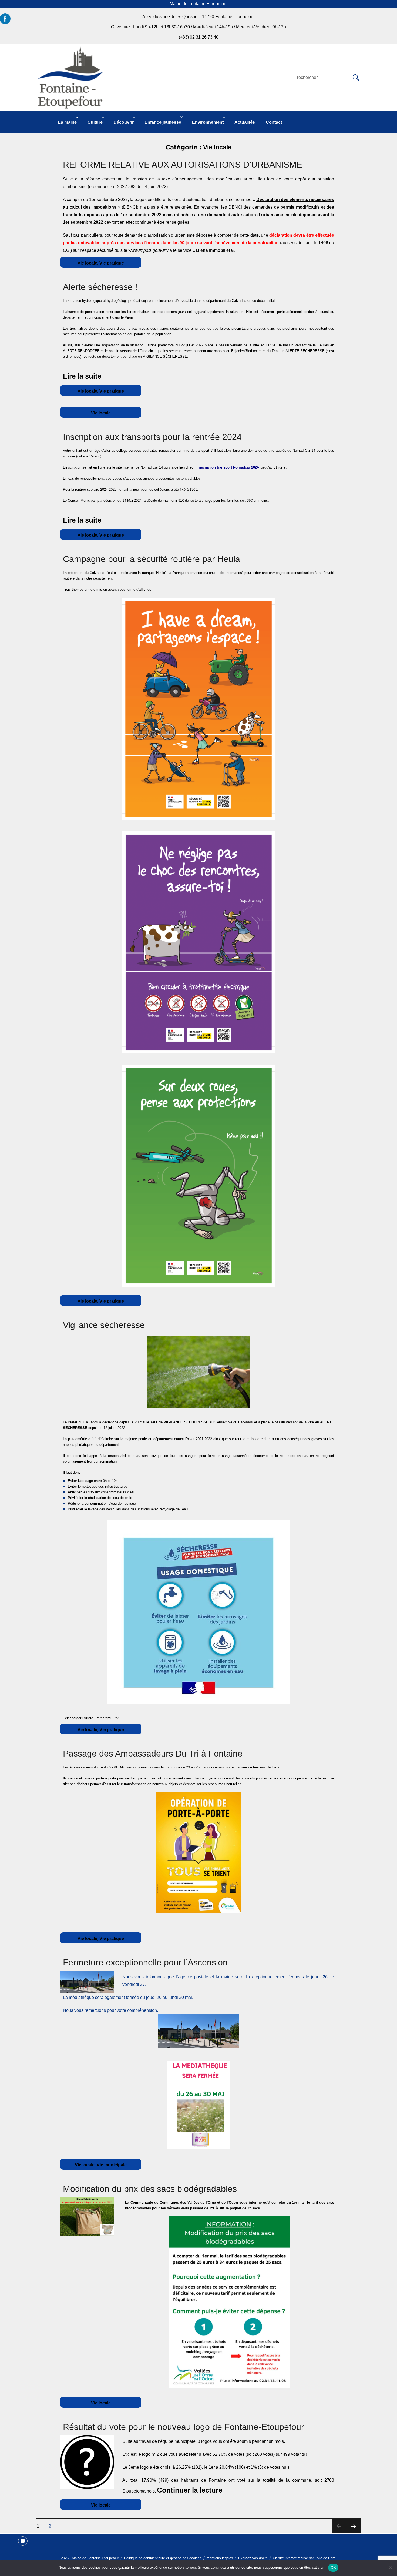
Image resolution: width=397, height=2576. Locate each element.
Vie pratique (112, 263)
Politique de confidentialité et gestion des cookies (163, 2558)
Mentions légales (220, 2558)
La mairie (67, 122)
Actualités (245, 122)
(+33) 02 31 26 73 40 (199, 37)
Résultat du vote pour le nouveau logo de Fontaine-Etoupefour (184, 2427)
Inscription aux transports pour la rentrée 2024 (152, 437)
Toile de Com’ (326, 2558)
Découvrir (124, 122)
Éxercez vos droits (253, 2558)
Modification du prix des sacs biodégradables (150, 2189)
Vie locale (87, 263)
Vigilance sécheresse (104, 1325)
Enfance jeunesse (163, 122)
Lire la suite (82, 376)
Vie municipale (112, 2165)
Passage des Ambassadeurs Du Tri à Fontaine (153, 1754)
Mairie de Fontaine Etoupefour (95, 2558)
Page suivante (354, 2526)
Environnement (208, 122)
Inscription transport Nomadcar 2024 (229, 467)
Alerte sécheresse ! (100, 287)
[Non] (390, 2568)
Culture (95, 122)
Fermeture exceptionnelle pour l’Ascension (145, 1962)
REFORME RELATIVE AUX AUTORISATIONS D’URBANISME (183, 165)
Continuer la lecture (196, 2490)
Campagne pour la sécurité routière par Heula (152, 559)
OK (333, 2567)
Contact (274, 122)
